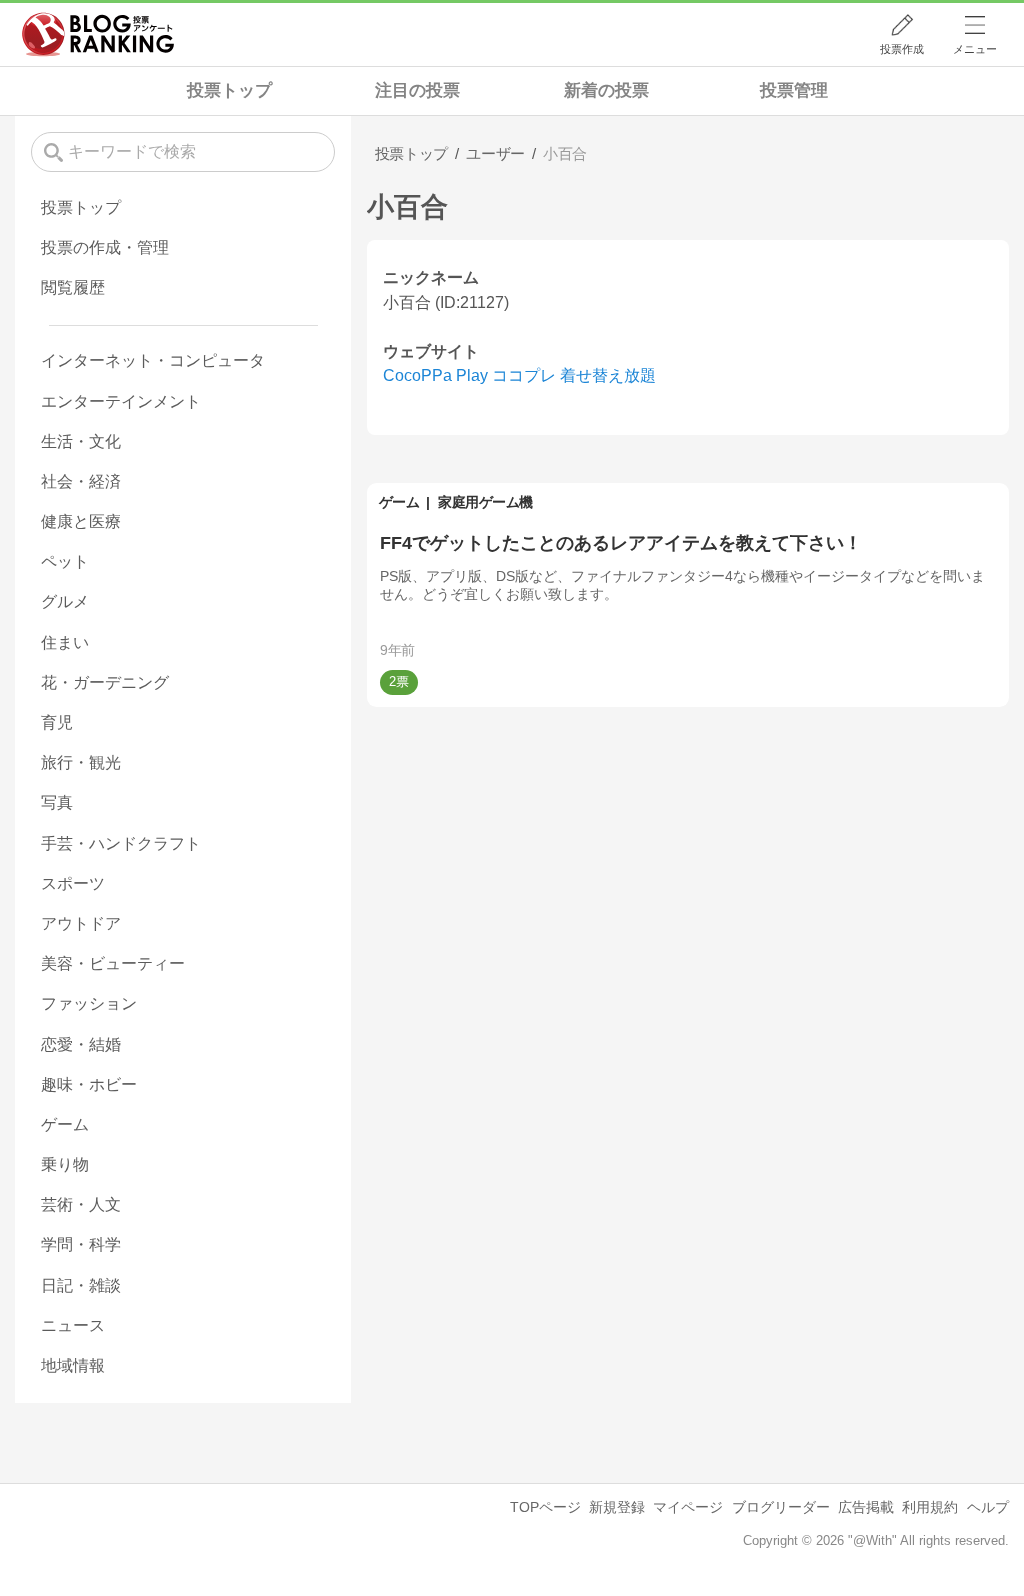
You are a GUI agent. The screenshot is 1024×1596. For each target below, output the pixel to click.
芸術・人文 (81, 1204)
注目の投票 (417, 90)
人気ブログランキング (98, 34)
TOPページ (545, 1507)
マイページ (688, 1507)
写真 (57, 802)
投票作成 (902, 49)
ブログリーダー (781, 1507)
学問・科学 (81, 1244)
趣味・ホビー (89, 1084)
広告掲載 (866, 1507)
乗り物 (65, 1164)
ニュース (73, 1325)
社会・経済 (81, 481)
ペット (65, 561)
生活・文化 (81, 441)
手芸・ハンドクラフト (121, 843)
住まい (65, 642)
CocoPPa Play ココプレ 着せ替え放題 (519, 375)
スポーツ (73, 883)
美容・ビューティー (113, 963)
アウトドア (81, 923)
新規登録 (617, 1507)
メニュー (975, 49)
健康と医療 (81, 521)
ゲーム (399, 502)
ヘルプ (988, 1507)
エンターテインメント (121, 401)
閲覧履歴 (73, 287)
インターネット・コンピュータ (153, 360)
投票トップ (229, 90)
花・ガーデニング (105, 682)
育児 (57, 722)
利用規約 (930, 1507)
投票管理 (794, 90)
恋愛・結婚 (81, 1044)
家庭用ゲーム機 (485, 502)
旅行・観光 (81, 762)
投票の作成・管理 (105, 247)
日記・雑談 (81, 1285)
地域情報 (73, 1365)
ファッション (89, 1003)
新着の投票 (606, 90)
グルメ (65, 601)
